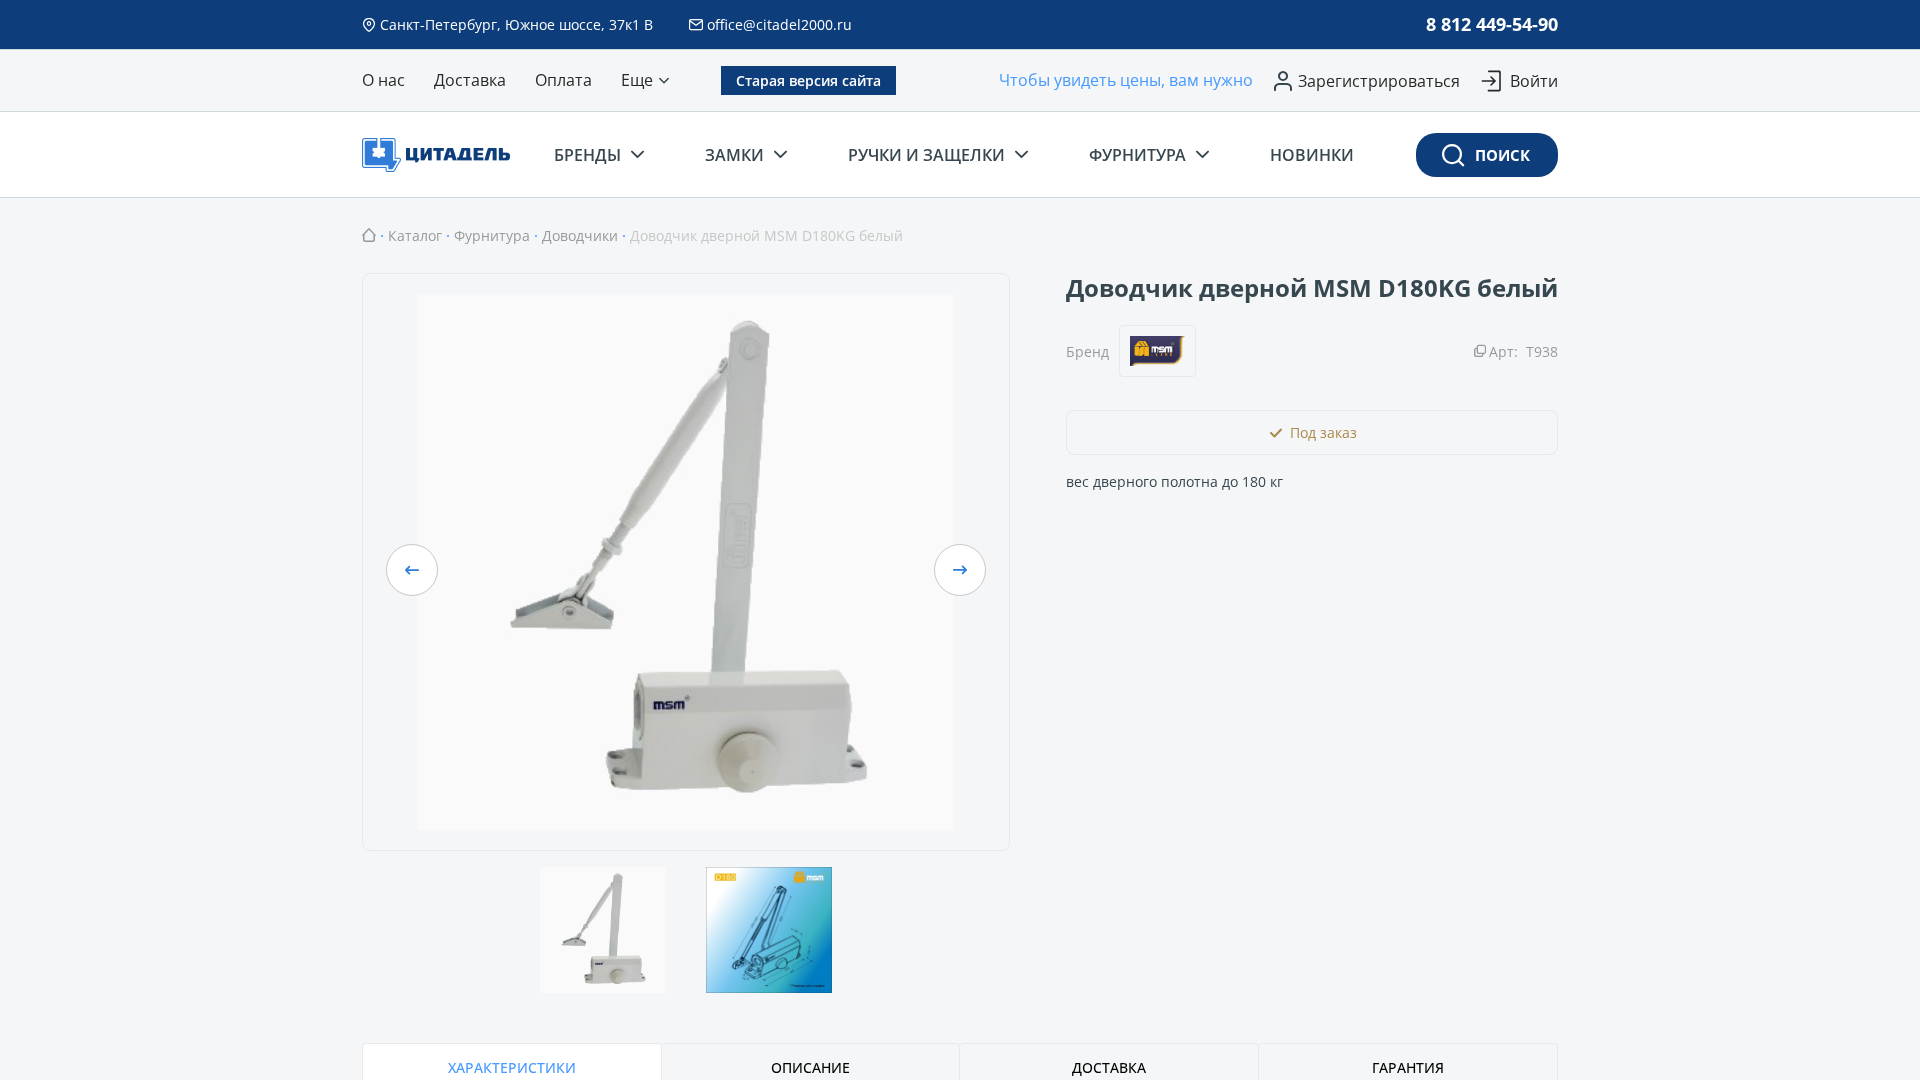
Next (960, 570)
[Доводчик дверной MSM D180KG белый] (686, 562)
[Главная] (369, 235)
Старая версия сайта (808, 80)
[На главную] (442, 155)
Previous (412, 570)
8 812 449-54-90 (1492, 24)
